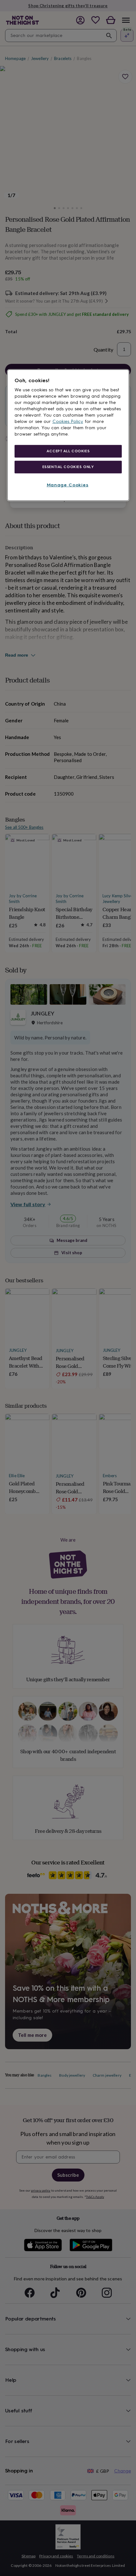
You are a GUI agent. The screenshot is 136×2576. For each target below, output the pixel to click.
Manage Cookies (68, 485)
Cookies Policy (68, 421)
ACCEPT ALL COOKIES (68, 451)
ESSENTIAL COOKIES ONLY (68, 467)
